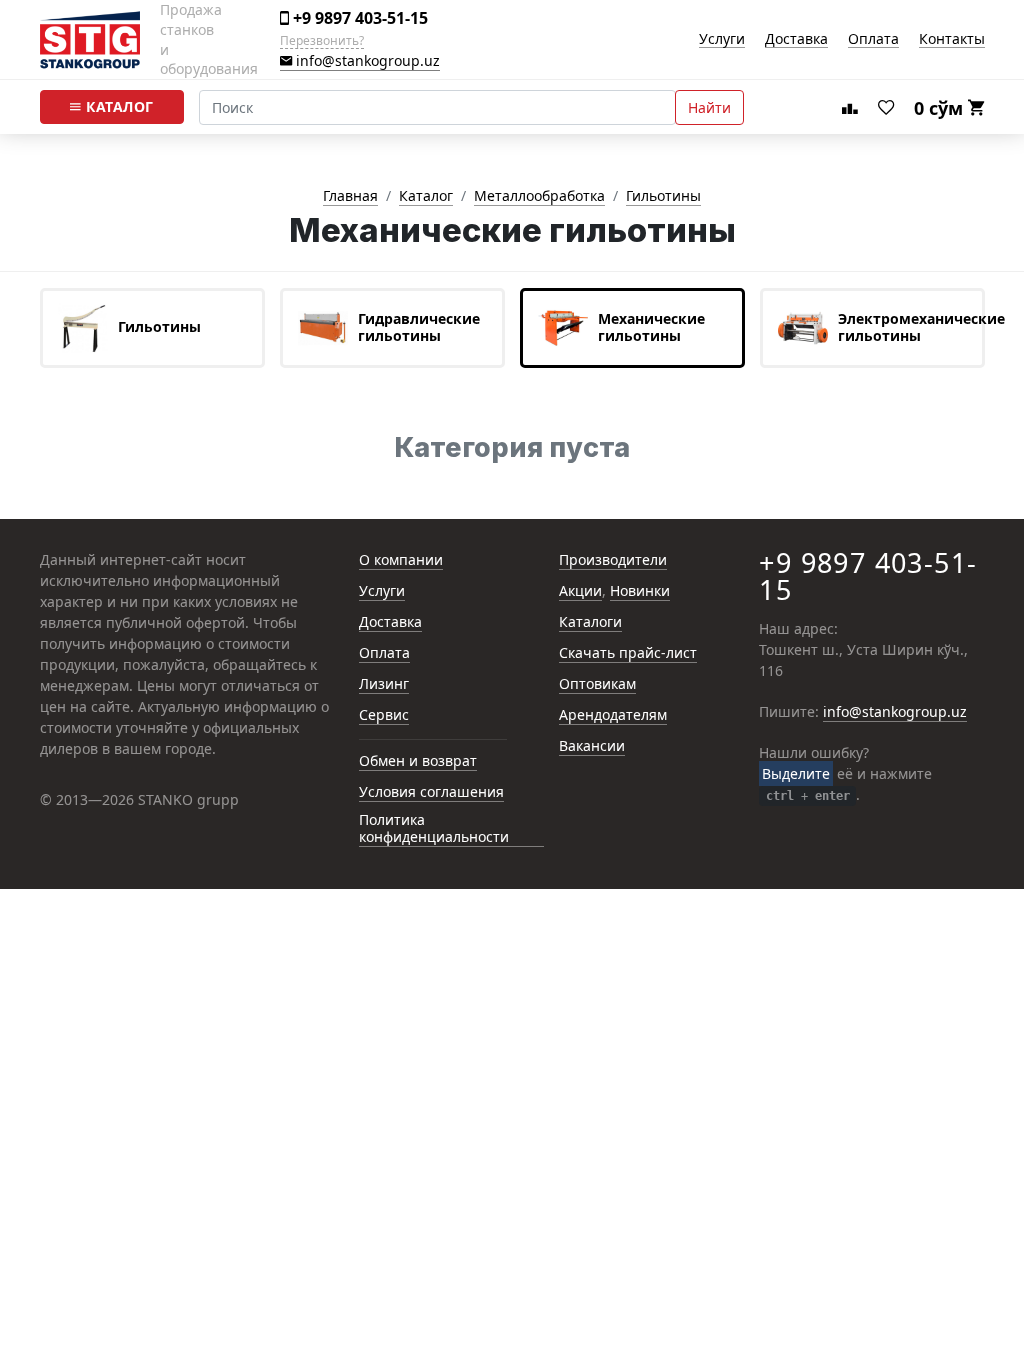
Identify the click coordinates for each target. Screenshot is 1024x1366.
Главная (350, 196)
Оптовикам (597, 684)
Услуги (722, 39)
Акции (580, 591)
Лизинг (384, 684)
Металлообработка (539, 196)
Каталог (118, 106)
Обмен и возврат (418, 761)
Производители (613, 560)
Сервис (384, 715)
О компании (401, 560)
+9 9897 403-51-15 (358, 18)
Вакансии (592, 746)
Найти (709, 107)
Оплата (873, 39)
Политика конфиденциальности (434, 829)
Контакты (952, 39)
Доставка (796, 39)
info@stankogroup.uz (366, 61)
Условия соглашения (431, 792)
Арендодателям (613, 715)
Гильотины (663, 196)
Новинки (640, 591)
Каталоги (590, 622)
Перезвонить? (322, 41)
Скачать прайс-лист (628, 653)
